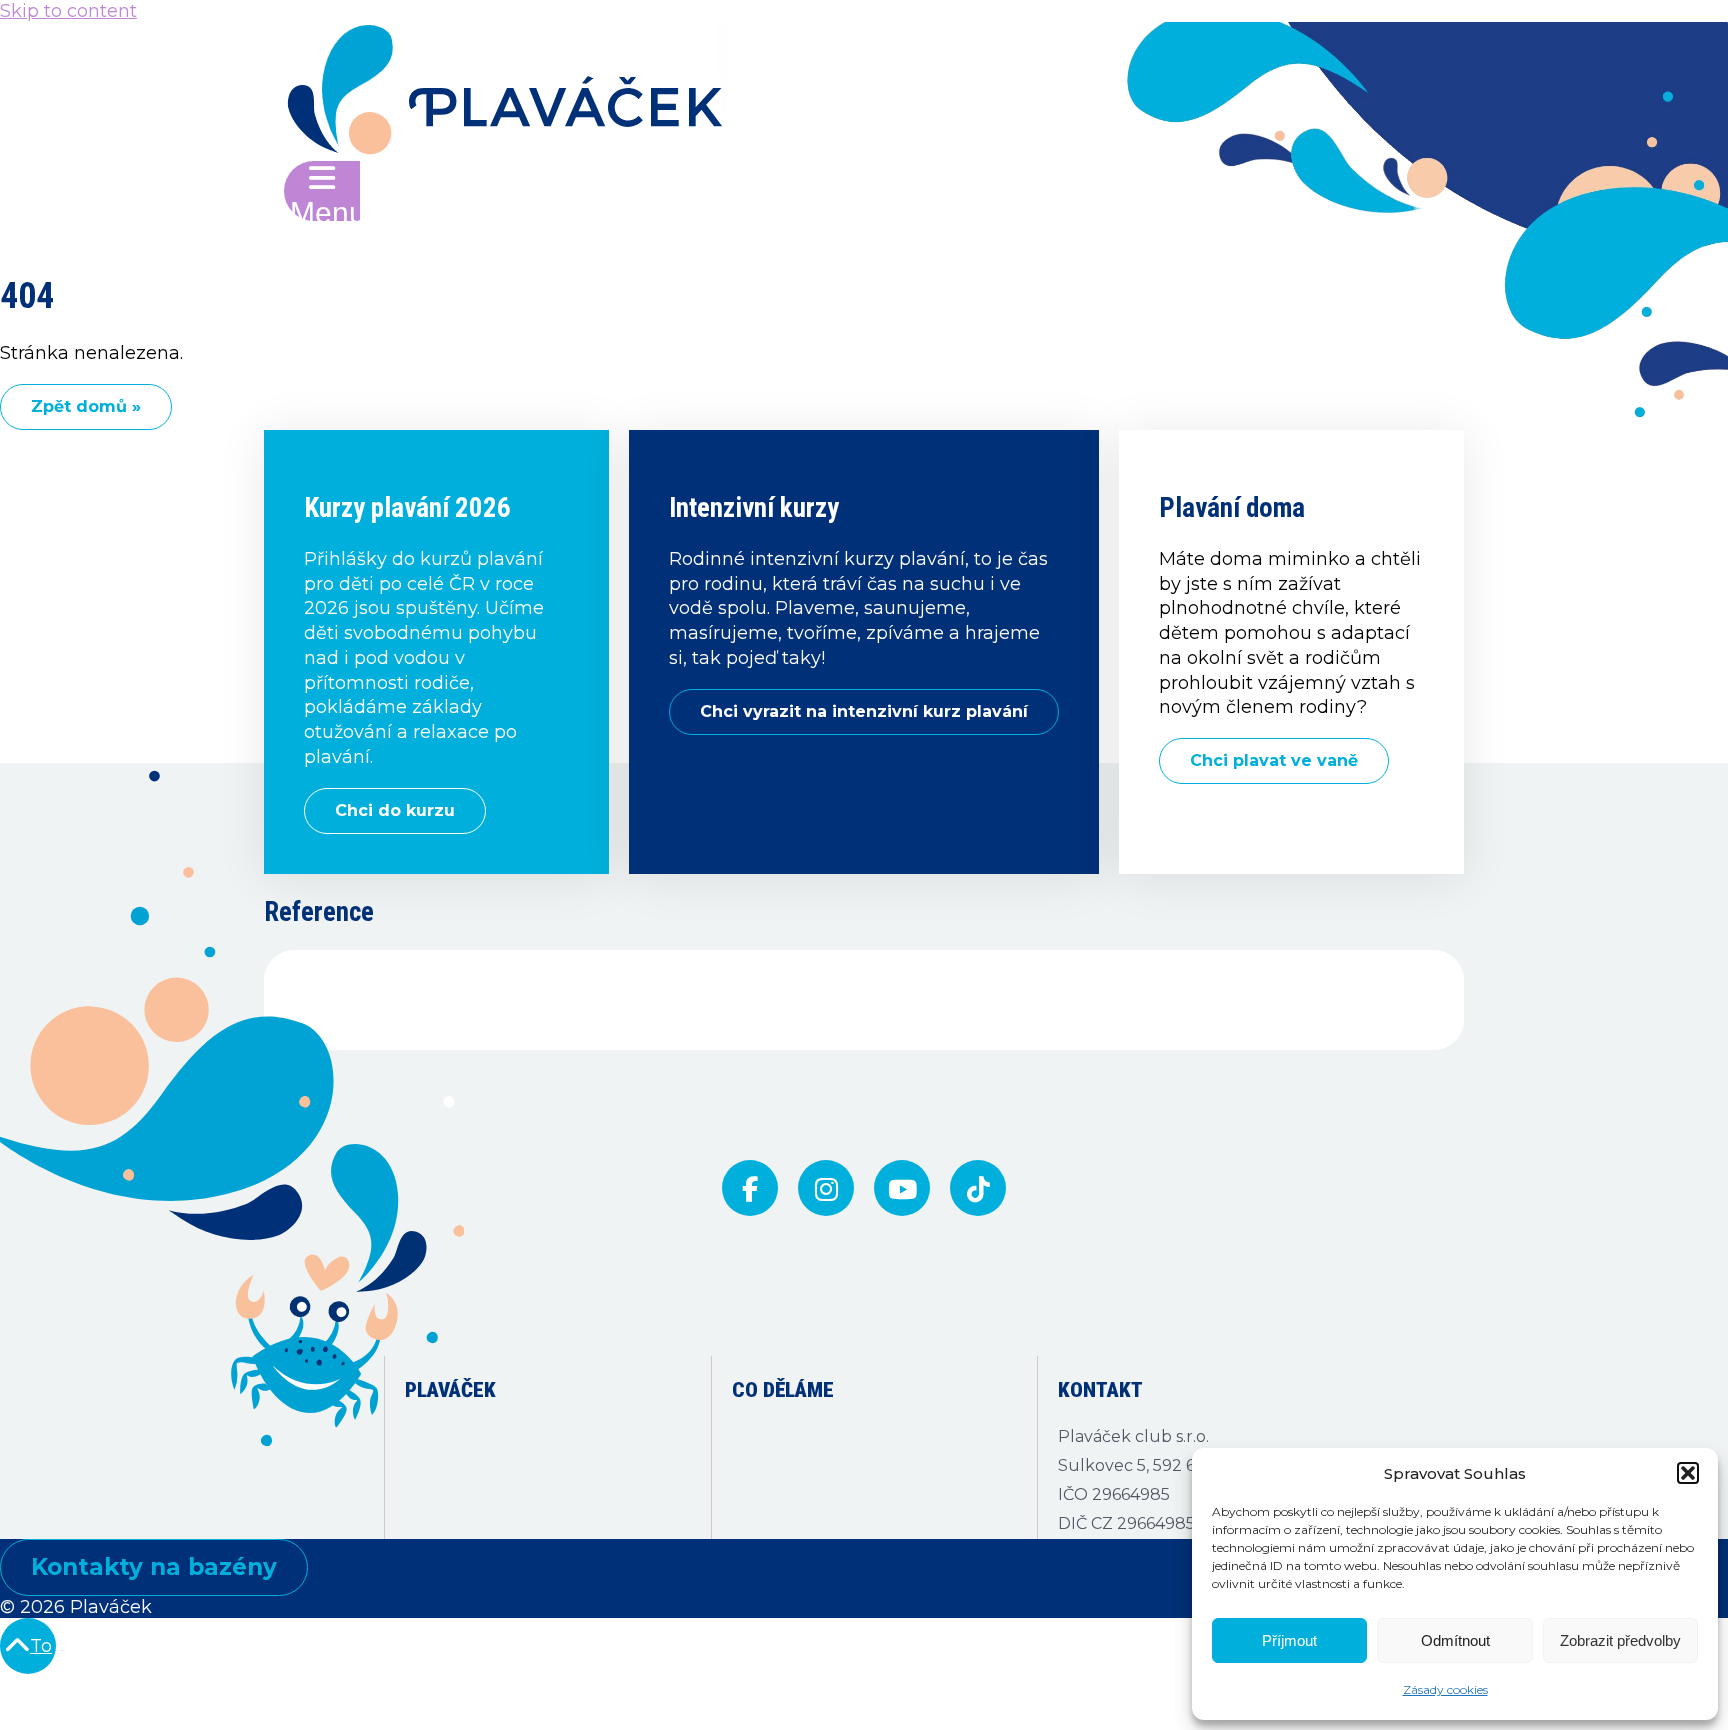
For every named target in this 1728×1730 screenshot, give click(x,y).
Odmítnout (1455, 1640)
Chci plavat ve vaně (1274, 760)
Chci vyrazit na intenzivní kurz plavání (864, 711)
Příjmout (1289, 1640)
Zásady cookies (1445, 1689)
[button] (1688, 1473)
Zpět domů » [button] (86, 406)
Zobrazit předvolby (1620, 1640)
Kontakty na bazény (154, 1567)
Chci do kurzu (395, 810)
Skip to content (68, 11)
